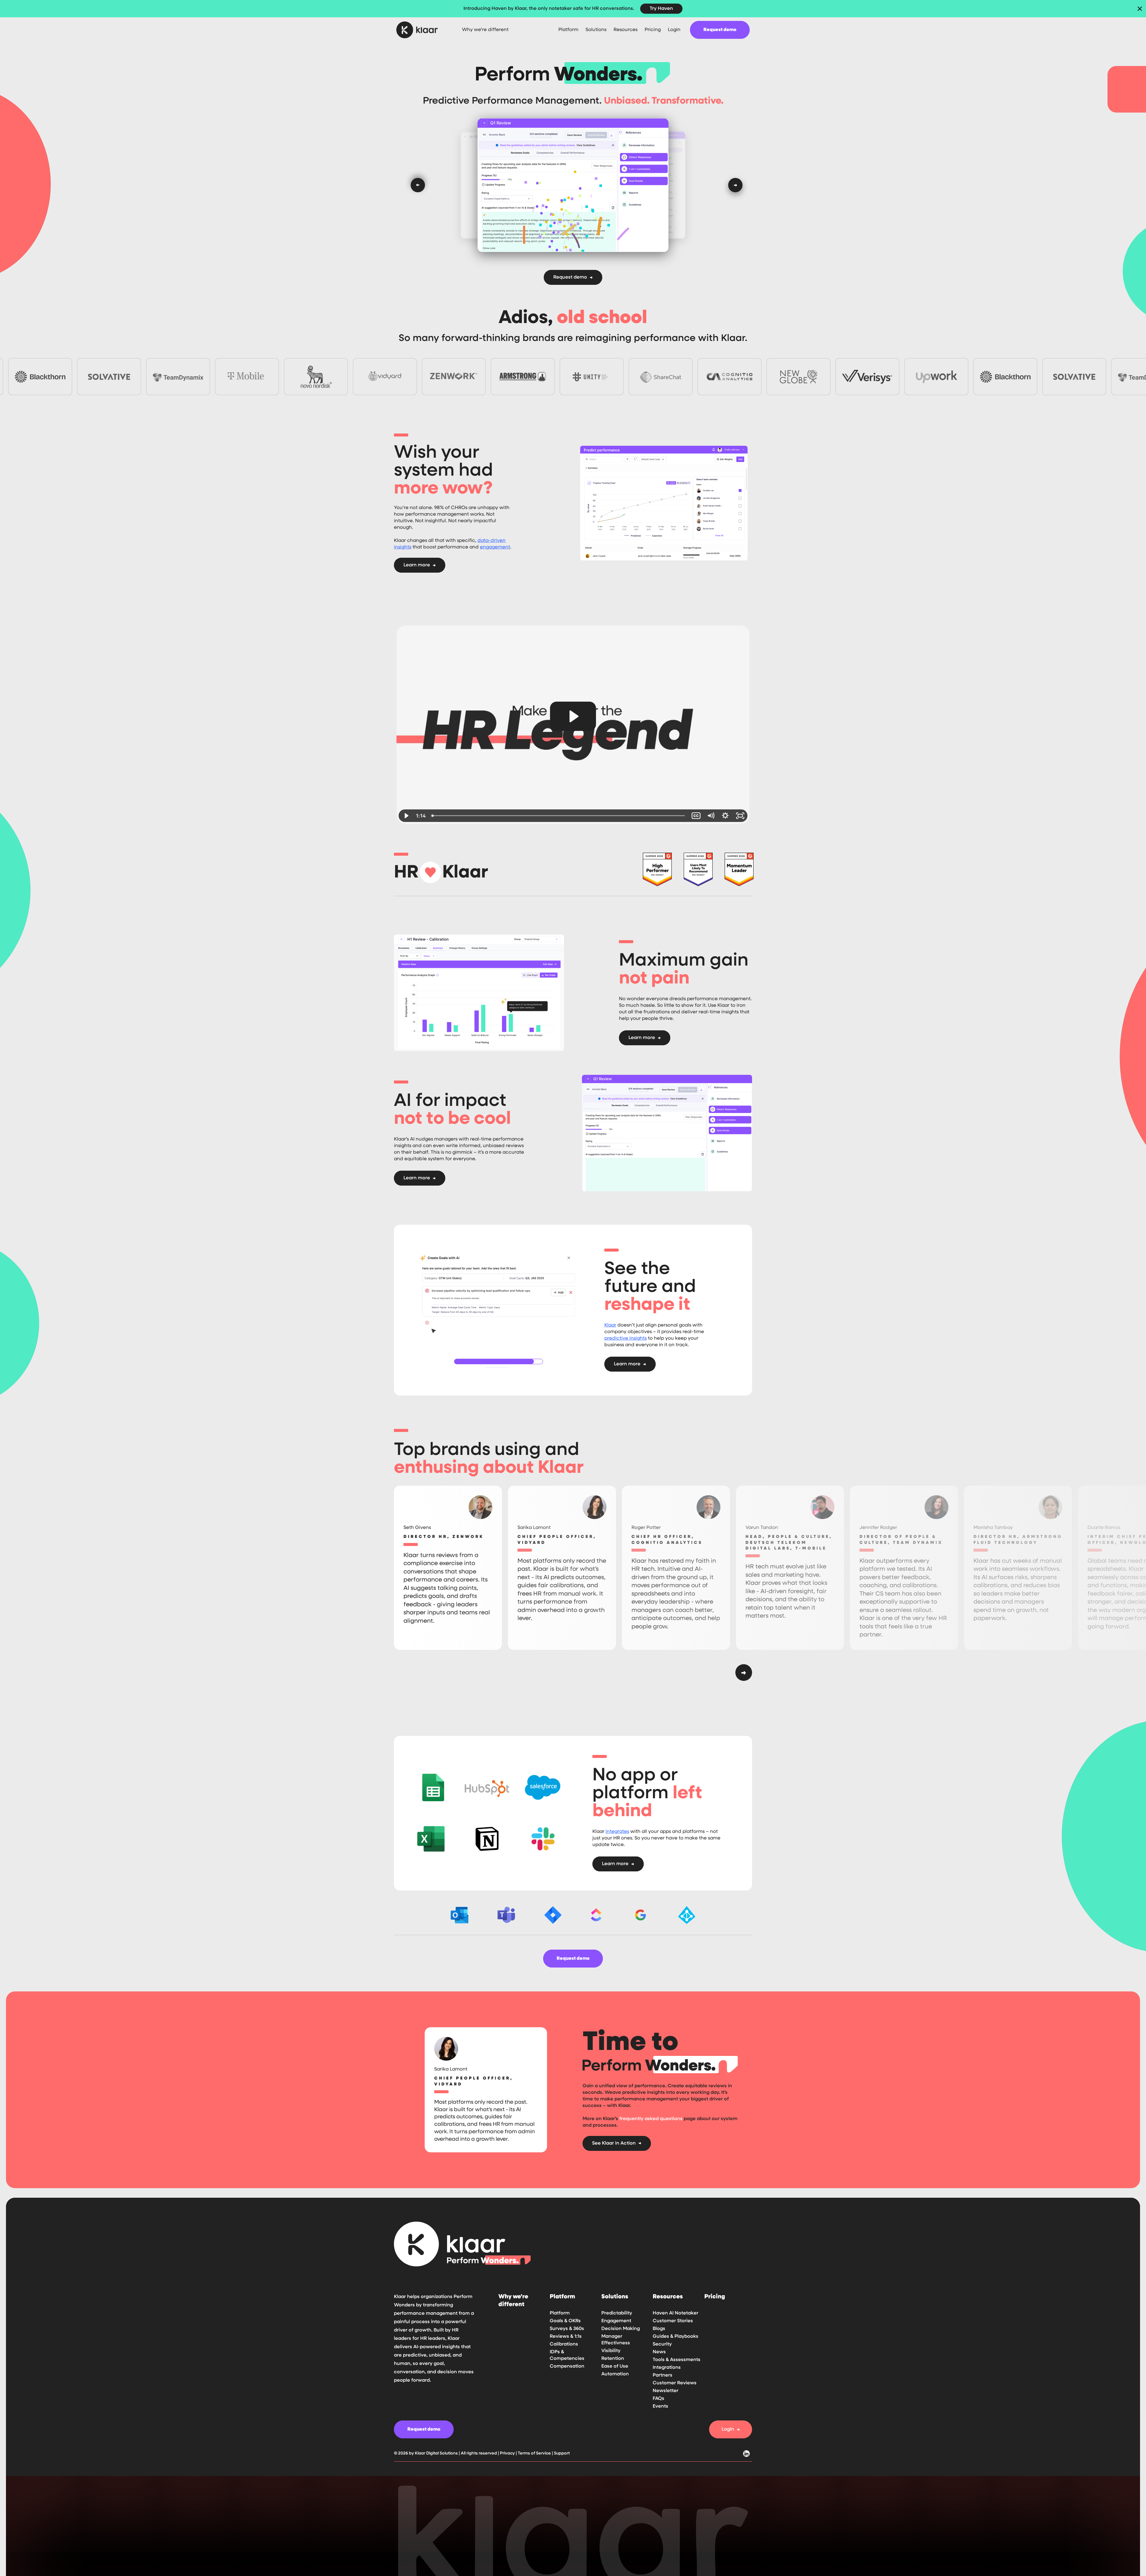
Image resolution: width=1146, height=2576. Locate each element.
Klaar (610, 1325)
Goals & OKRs (565, 2321)
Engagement (616, 2321)
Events (660, 2406)
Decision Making (621, 2329)
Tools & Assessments (677, 2360)
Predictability (617, 2313)
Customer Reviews (675, 2383)
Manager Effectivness (616, 2340)
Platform (560, 2313)
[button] (568, 30)
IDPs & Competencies (567, 2355)
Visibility (611, 2351)
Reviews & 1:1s (566, 2337)
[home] (422, 30)
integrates (617, 1832)
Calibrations (564, 2344)
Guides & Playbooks (676, 2337)
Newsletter (666, 2391)
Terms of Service (534, 2453)
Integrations (667, 2368)
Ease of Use (615, 2366)
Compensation (567, 2366)
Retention (613, 2359)
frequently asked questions (651, 2119)
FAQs (659, 2399)
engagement (495, 547)
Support (562, 2453)
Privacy (508, 2453)
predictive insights (626, 1338)
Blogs (659, 2329)
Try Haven (661, 9)
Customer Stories (673, 2321)
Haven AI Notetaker (676, 2313)
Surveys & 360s (567, 2329)
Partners (663, 2375)
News (659, 2352)
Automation (615, 2374)
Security (662, 2344)
